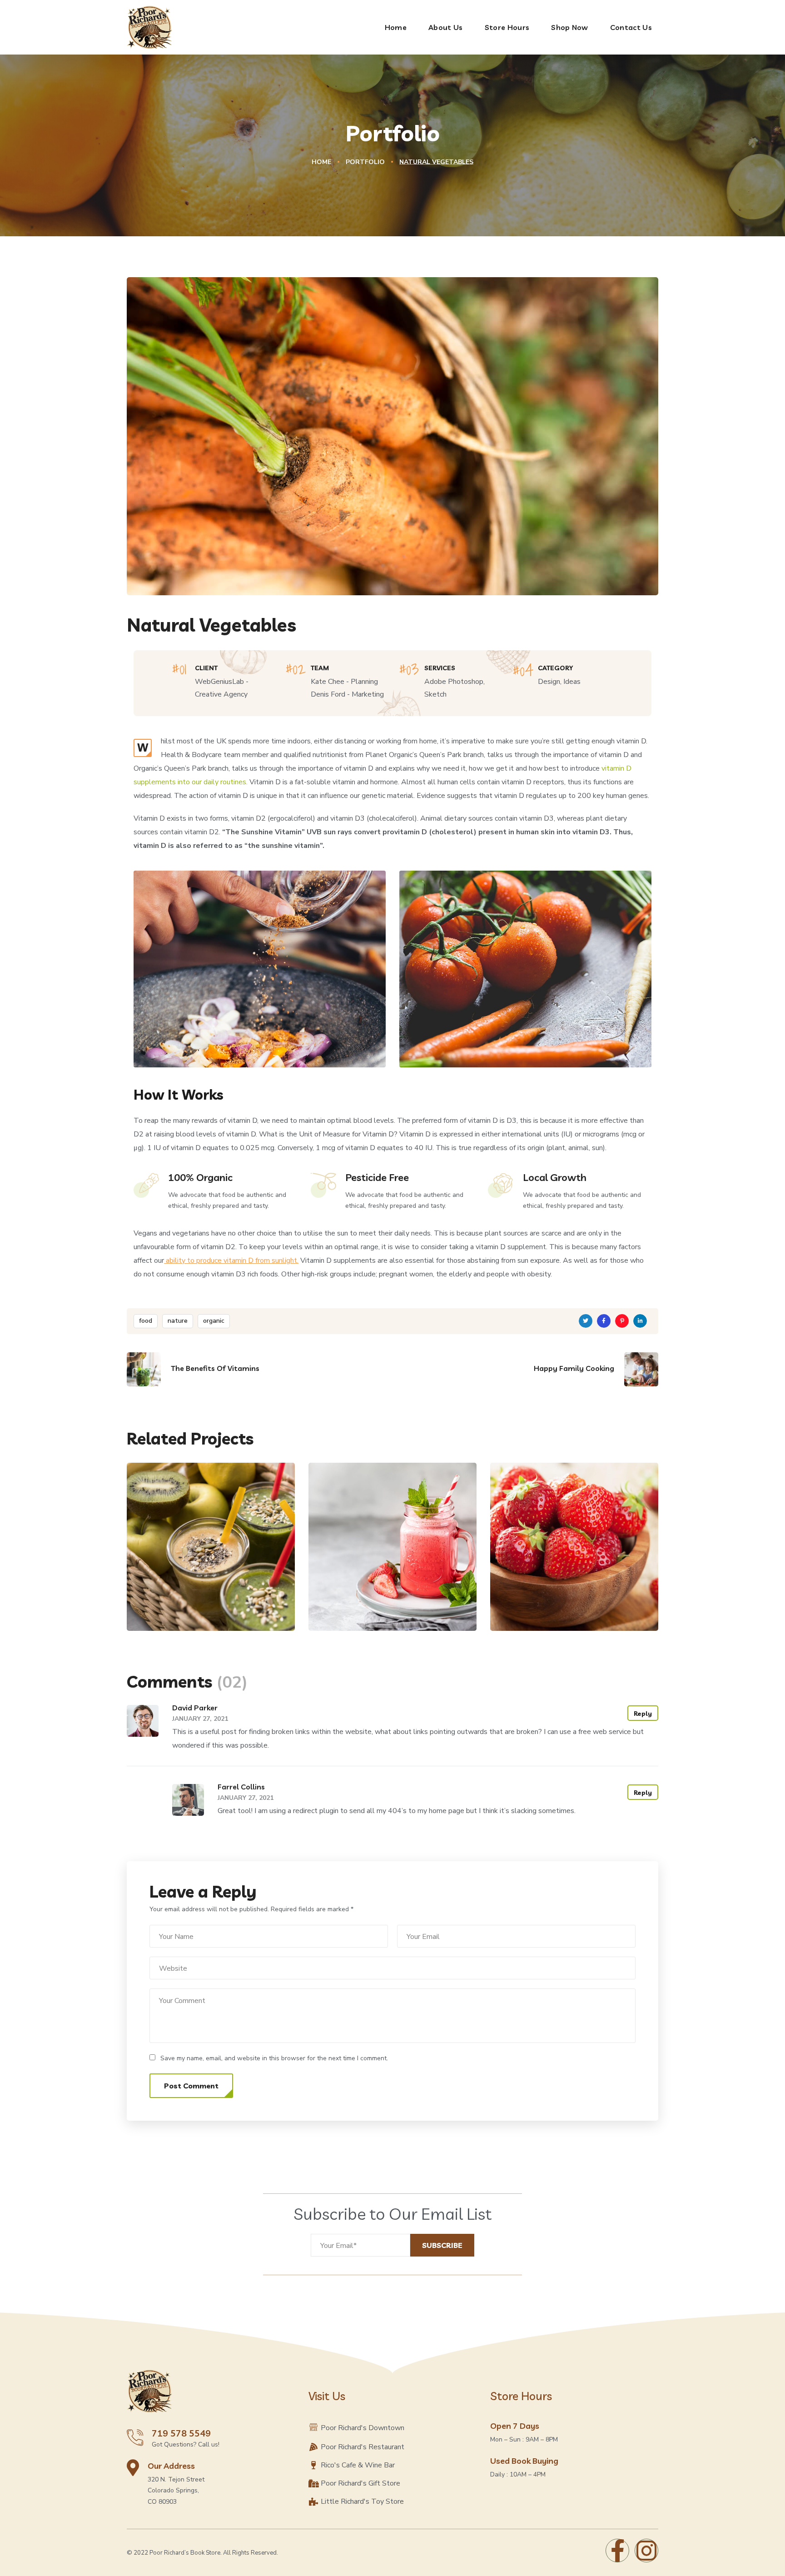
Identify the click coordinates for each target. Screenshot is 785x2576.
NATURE (166, 1612)
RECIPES (563, 1612)
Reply (643, 1714)
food (146, 1321)
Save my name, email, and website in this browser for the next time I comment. (274, 2058)
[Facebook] (617, 2551)
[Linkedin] (640, 1321)
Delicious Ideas (551, 1597)
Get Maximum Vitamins (209, 1597)
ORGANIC (202, 1612)
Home (321, 162)
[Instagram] (646, 2551)
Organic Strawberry (382, 1597)
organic (214, 1321)
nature (178, 1321)
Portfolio (365, 162)
